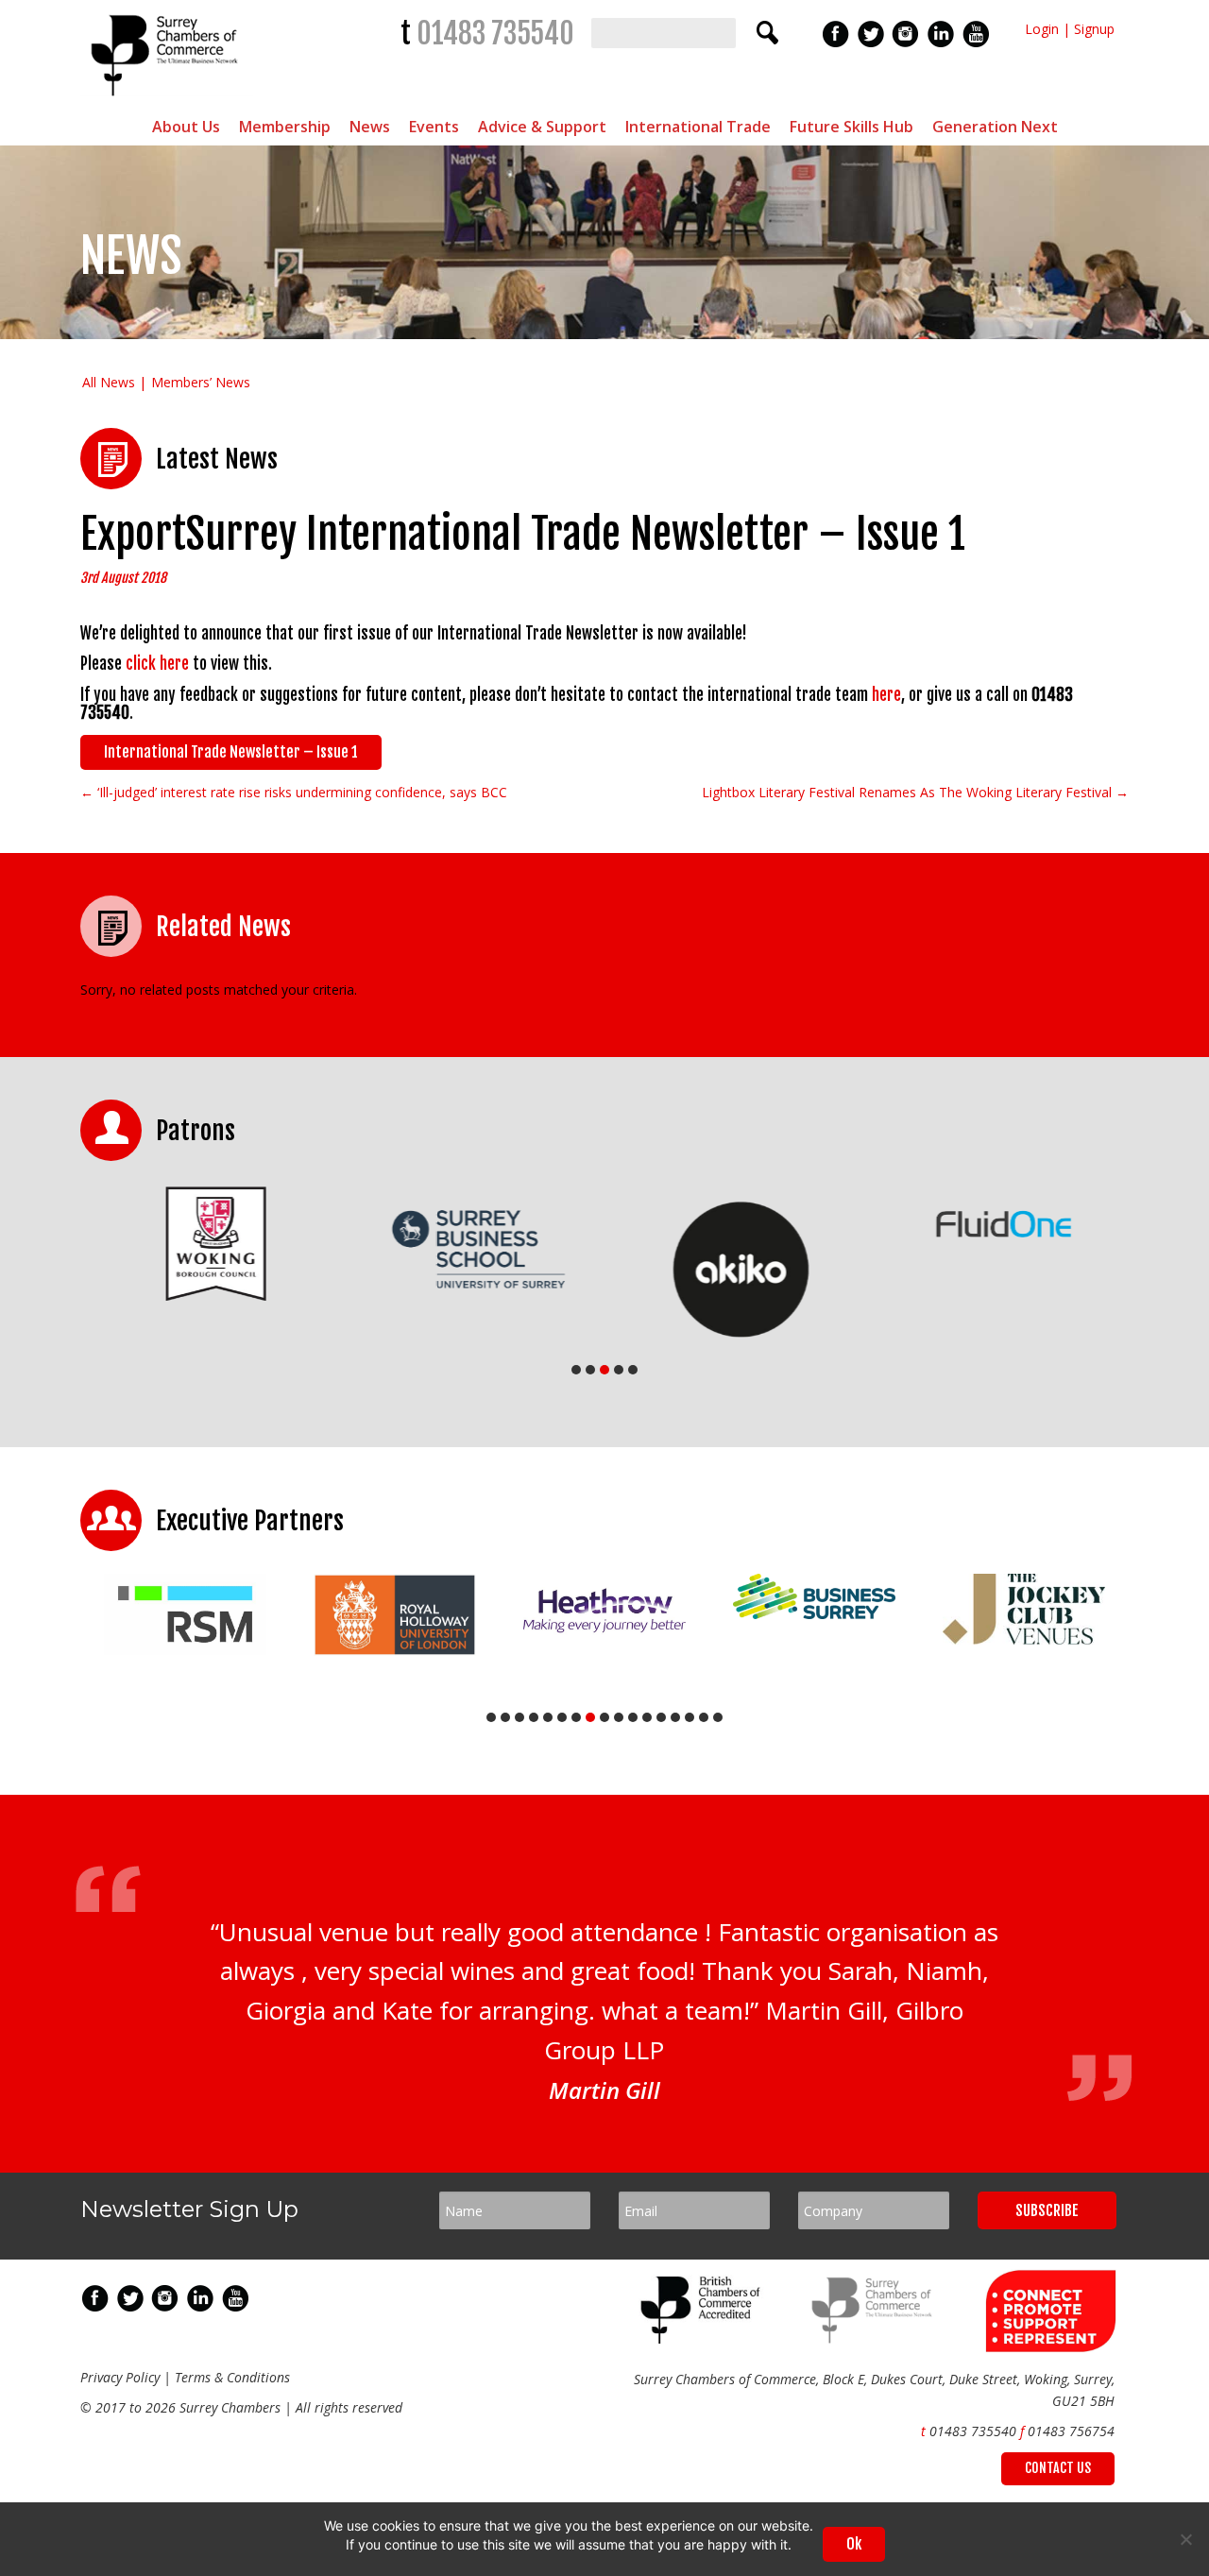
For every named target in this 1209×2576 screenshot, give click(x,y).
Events (434, 127)
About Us (186, 127)
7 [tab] (576, 1717)
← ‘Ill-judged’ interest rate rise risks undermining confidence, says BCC (294, 792)
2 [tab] (590, 1370)
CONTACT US (1058, 2468)
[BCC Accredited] (704, 2338)
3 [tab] (604, 1370)
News (370, 127)
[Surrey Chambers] (167, 101)
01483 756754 (1071, 2431)
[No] (1185, 2539)
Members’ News (201, 382)
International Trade (698, 127)
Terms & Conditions (232, 2377)
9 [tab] (604, 1717)
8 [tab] (590, 1717)
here (886, 695)
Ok (854, 2544)
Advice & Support (542, 127)
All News (109, 382)
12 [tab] (647, 1717)
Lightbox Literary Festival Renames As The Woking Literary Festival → (915, 792)
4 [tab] (619, 1370)
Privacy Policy (120, 2377)
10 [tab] (619, 1717)
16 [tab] (704, 1717)
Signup (1094, 29)
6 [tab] (562, 1717)
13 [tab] (661, 1717)
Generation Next (995, 127)
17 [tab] (718, 1717)
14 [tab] (675, 1717)
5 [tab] (633, 1370)
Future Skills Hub (851, 127)
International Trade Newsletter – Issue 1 (231, 752)
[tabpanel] (212, 1244)
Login (1042, 29)
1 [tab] (576, 1370)
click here (157, 664)
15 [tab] (690, 1717)
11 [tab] (633, 1717)
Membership (285, 127)
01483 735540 (495, 34)
